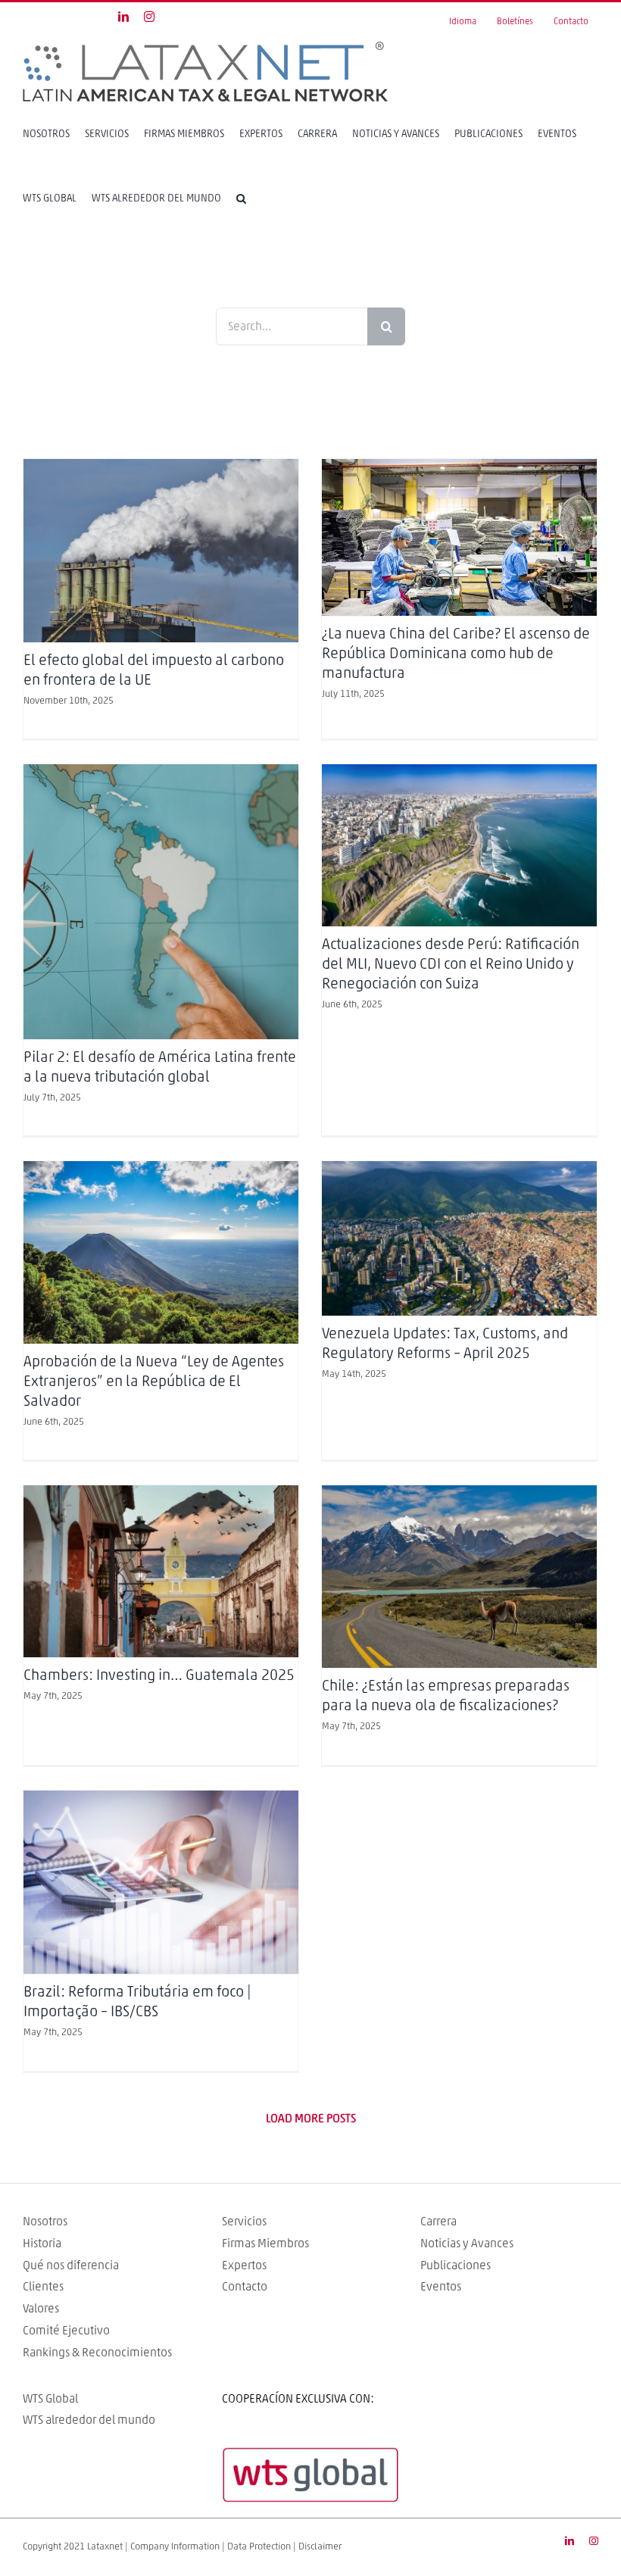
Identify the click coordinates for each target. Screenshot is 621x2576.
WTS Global (50, 2399)
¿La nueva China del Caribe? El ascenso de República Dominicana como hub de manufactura (456, 654)
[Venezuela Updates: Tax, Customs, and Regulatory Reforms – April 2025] (459, 1238)
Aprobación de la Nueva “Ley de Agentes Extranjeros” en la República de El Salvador (154, 1382)
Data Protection (259, 2547)
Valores (41, 2309)
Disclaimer (320, 2547)
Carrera (438, 2222)
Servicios (244, 2222)
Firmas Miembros (265, 2243)
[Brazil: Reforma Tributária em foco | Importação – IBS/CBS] (161, 1882)
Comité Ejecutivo (66, 2331)
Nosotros (45, 2222)
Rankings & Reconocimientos (97, 2353)
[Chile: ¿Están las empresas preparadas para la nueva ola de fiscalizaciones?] (459, 1577)
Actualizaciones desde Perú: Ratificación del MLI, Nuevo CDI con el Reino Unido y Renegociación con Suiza (451, 964)
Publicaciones (456, 2265)
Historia (42, 2243)
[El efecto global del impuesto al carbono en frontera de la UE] (161, 551)
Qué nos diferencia (71, 2265)
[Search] (241, 198)
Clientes (43, 2287)
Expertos (244, 2265)
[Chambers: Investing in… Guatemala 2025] (161, 1571)
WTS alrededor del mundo (89, 2420)
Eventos (441, 2287)
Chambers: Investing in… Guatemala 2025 (159, 1675)
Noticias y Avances (467, 2243)
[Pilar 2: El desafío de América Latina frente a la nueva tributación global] (161, 902)
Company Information (175, 2547)
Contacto (245, 2287)
